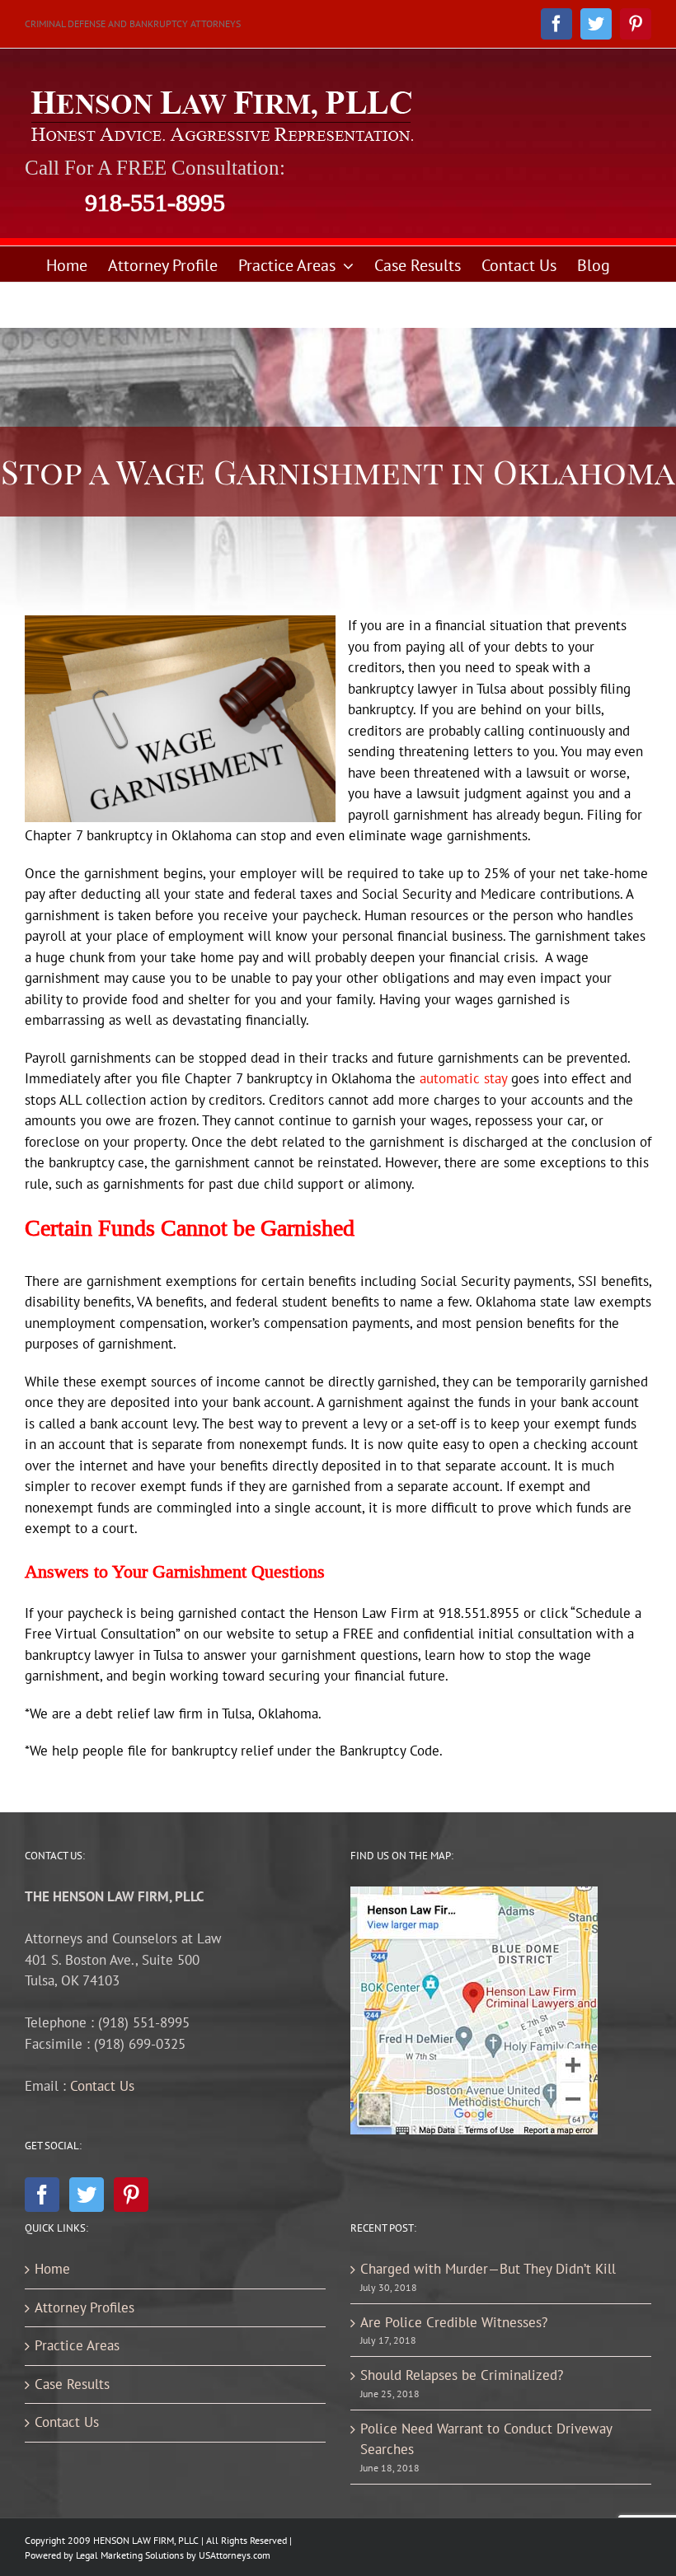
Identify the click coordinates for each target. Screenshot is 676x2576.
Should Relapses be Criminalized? (462, 2375)
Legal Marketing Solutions (130, 2555)
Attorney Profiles (84, 2307)
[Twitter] (87, 2195)
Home (52, 2269)
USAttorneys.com (235, 2555)
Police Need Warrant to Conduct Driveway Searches (486, 2439)
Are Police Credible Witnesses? (454, 2322)
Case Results (72, 2384)
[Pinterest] (131, 2195)
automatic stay (463, 1078)
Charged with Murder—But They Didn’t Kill (488, 2269)
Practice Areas (77, 2345)
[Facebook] (42, 2195)
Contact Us (102, 2086)
